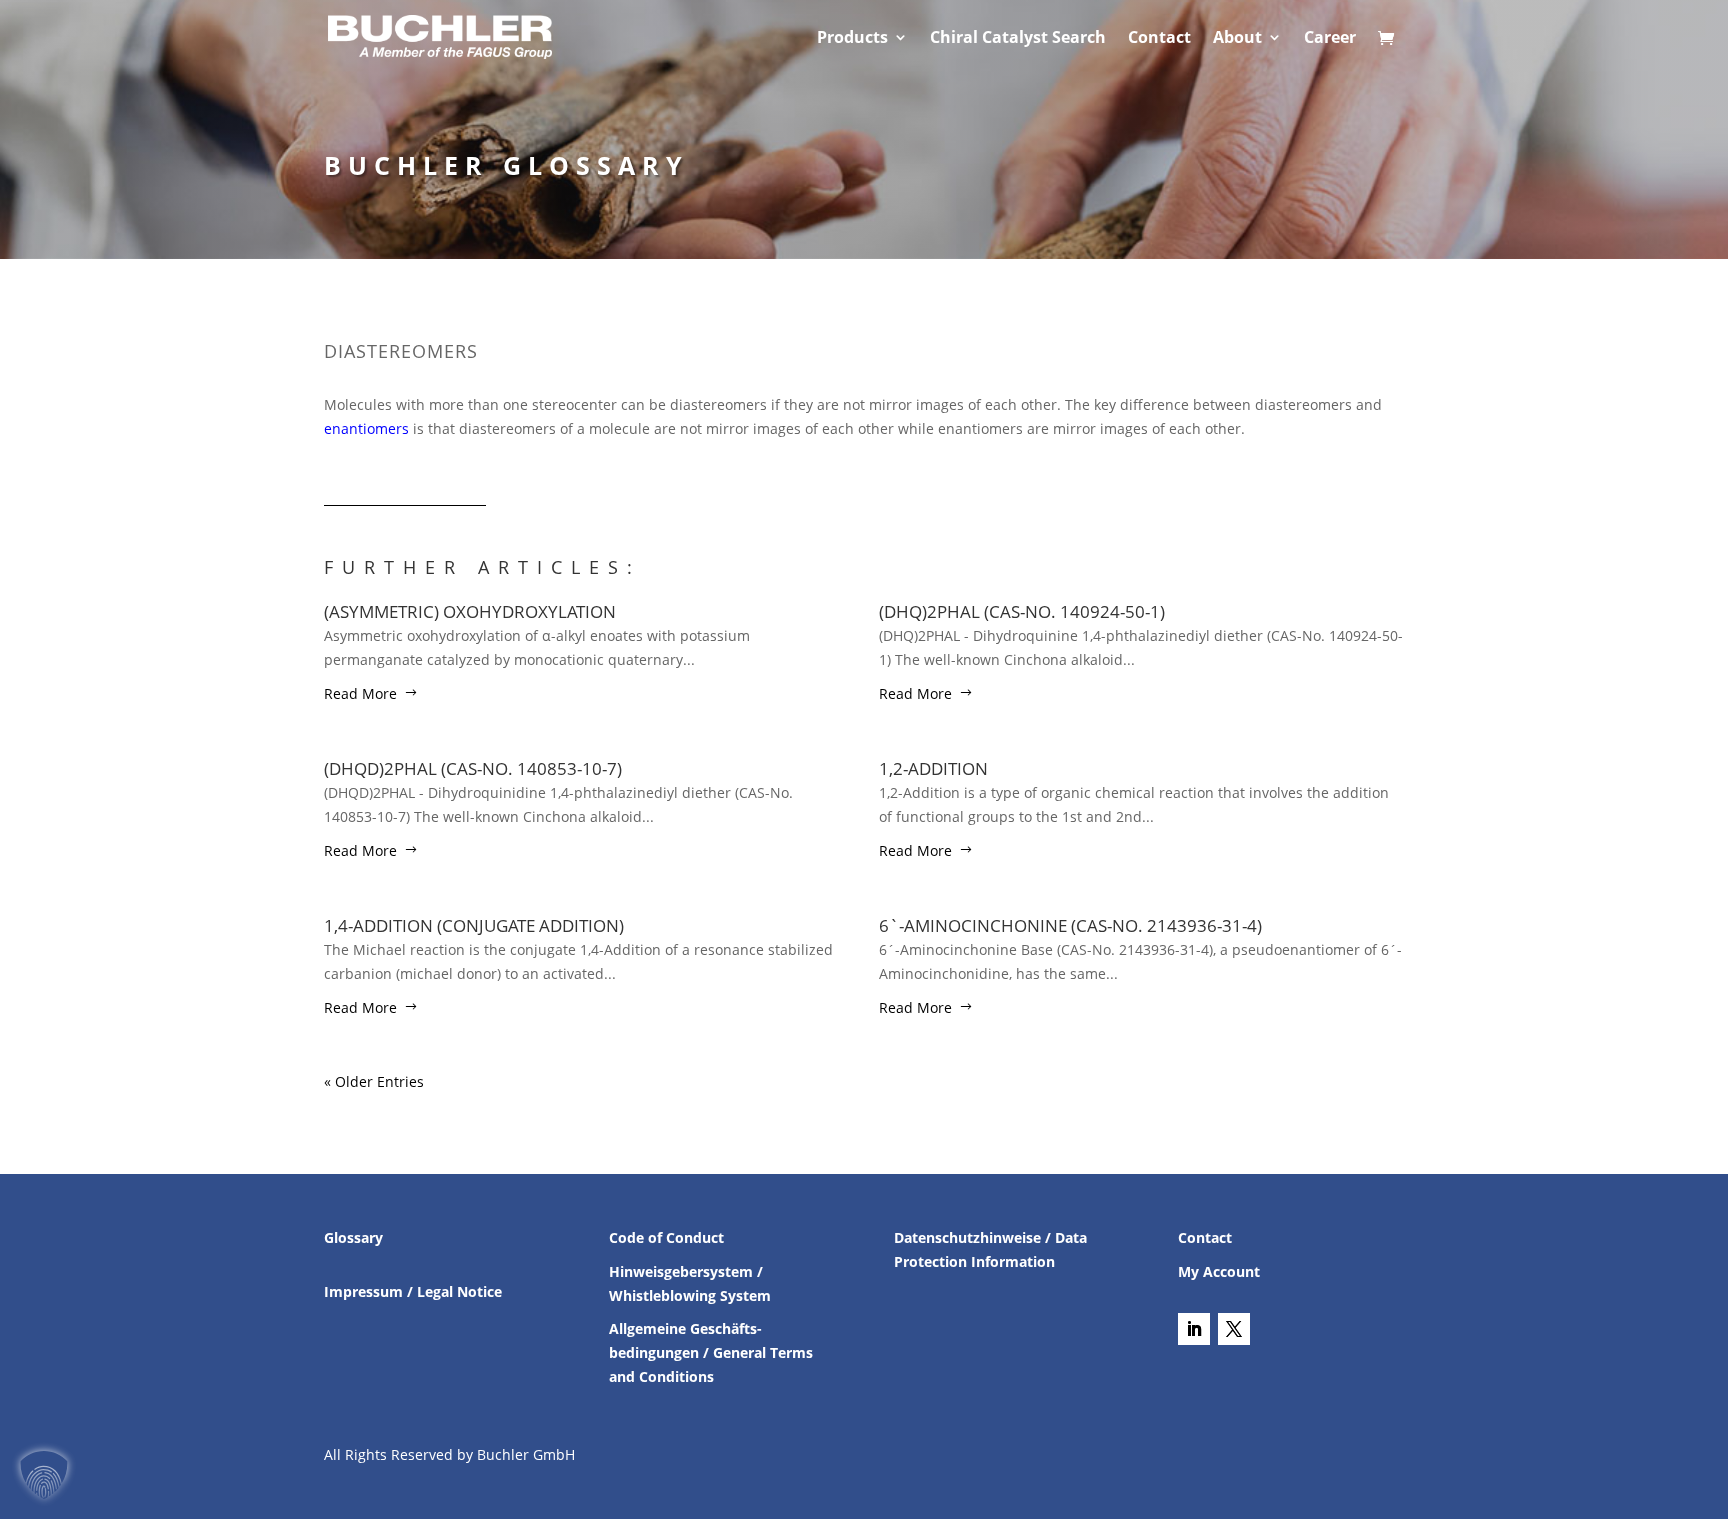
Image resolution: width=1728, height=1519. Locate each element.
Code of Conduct (666, 1237)
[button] (44, 1475)
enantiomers (366, 428)
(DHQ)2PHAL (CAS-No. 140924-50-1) (1022, 611)
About (1237, 39)
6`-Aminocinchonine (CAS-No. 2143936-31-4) (1070, 925)
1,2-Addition (933, 768)
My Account (1219, 1271)
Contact (1159, 39)
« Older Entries (374, 1081)
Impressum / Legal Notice (413, 1291)
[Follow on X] (1234, 1329)
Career (1330, 39)
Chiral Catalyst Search (1018, 39)
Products (852, 39)
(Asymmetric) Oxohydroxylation (470, 611)
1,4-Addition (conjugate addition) (474, 925)
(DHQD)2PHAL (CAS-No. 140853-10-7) (473, 768)
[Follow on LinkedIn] (1194, 1329)
